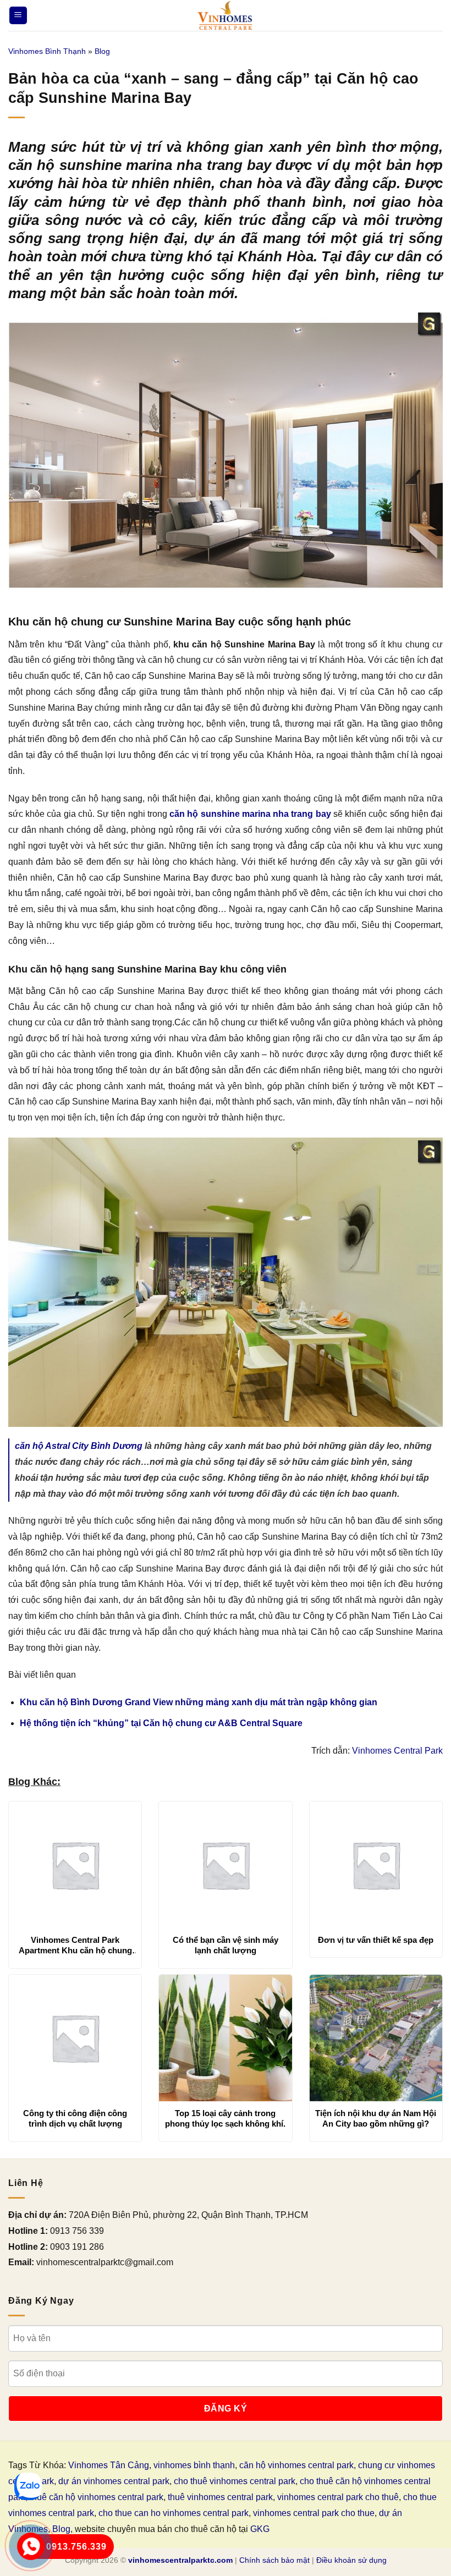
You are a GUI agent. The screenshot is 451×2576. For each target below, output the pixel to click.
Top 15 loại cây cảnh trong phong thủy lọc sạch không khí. (225, 2119)
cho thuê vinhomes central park (235, 2481)
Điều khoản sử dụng (351, 2560)
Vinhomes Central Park (397, 1751)
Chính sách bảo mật (274, 2560)
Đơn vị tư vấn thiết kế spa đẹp (376, 1940)
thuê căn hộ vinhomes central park (97, 2497)
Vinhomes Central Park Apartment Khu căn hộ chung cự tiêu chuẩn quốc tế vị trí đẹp (75, 1946)
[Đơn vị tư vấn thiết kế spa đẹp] (376, 1865)
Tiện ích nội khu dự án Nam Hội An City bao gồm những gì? (376, 2119)
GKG (260, 2529)
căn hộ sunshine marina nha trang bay (250, 814)
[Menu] (18, 16)
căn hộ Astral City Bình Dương (79, 1446)
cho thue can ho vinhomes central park (174, 2513)
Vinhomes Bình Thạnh (47, 51)
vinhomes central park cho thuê (338, 2497)
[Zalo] (28, 2486)
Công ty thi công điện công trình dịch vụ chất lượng (75, 2119)
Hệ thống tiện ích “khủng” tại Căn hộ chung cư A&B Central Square (161, 1723)
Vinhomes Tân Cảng (109, 2465)
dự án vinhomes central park (114, 2481)
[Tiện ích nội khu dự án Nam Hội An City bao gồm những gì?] (376, 2038)
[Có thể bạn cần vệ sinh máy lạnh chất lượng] (225, 1865)
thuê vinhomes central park (220, 2497)
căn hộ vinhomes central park (296, 2465)
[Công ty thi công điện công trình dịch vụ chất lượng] (75, 2038)
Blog (102, 51)
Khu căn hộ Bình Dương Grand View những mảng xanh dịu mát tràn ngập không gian (199, 1702)
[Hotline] (31, 2546)
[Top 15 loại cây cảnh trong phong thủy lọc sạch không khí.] (225, 2038)
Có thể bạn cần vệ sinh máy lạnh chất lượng (226, 1945)
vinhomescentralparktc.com (180, 2560)
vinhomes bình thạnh (194, 2465)
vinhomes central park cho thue (314, 2513)
